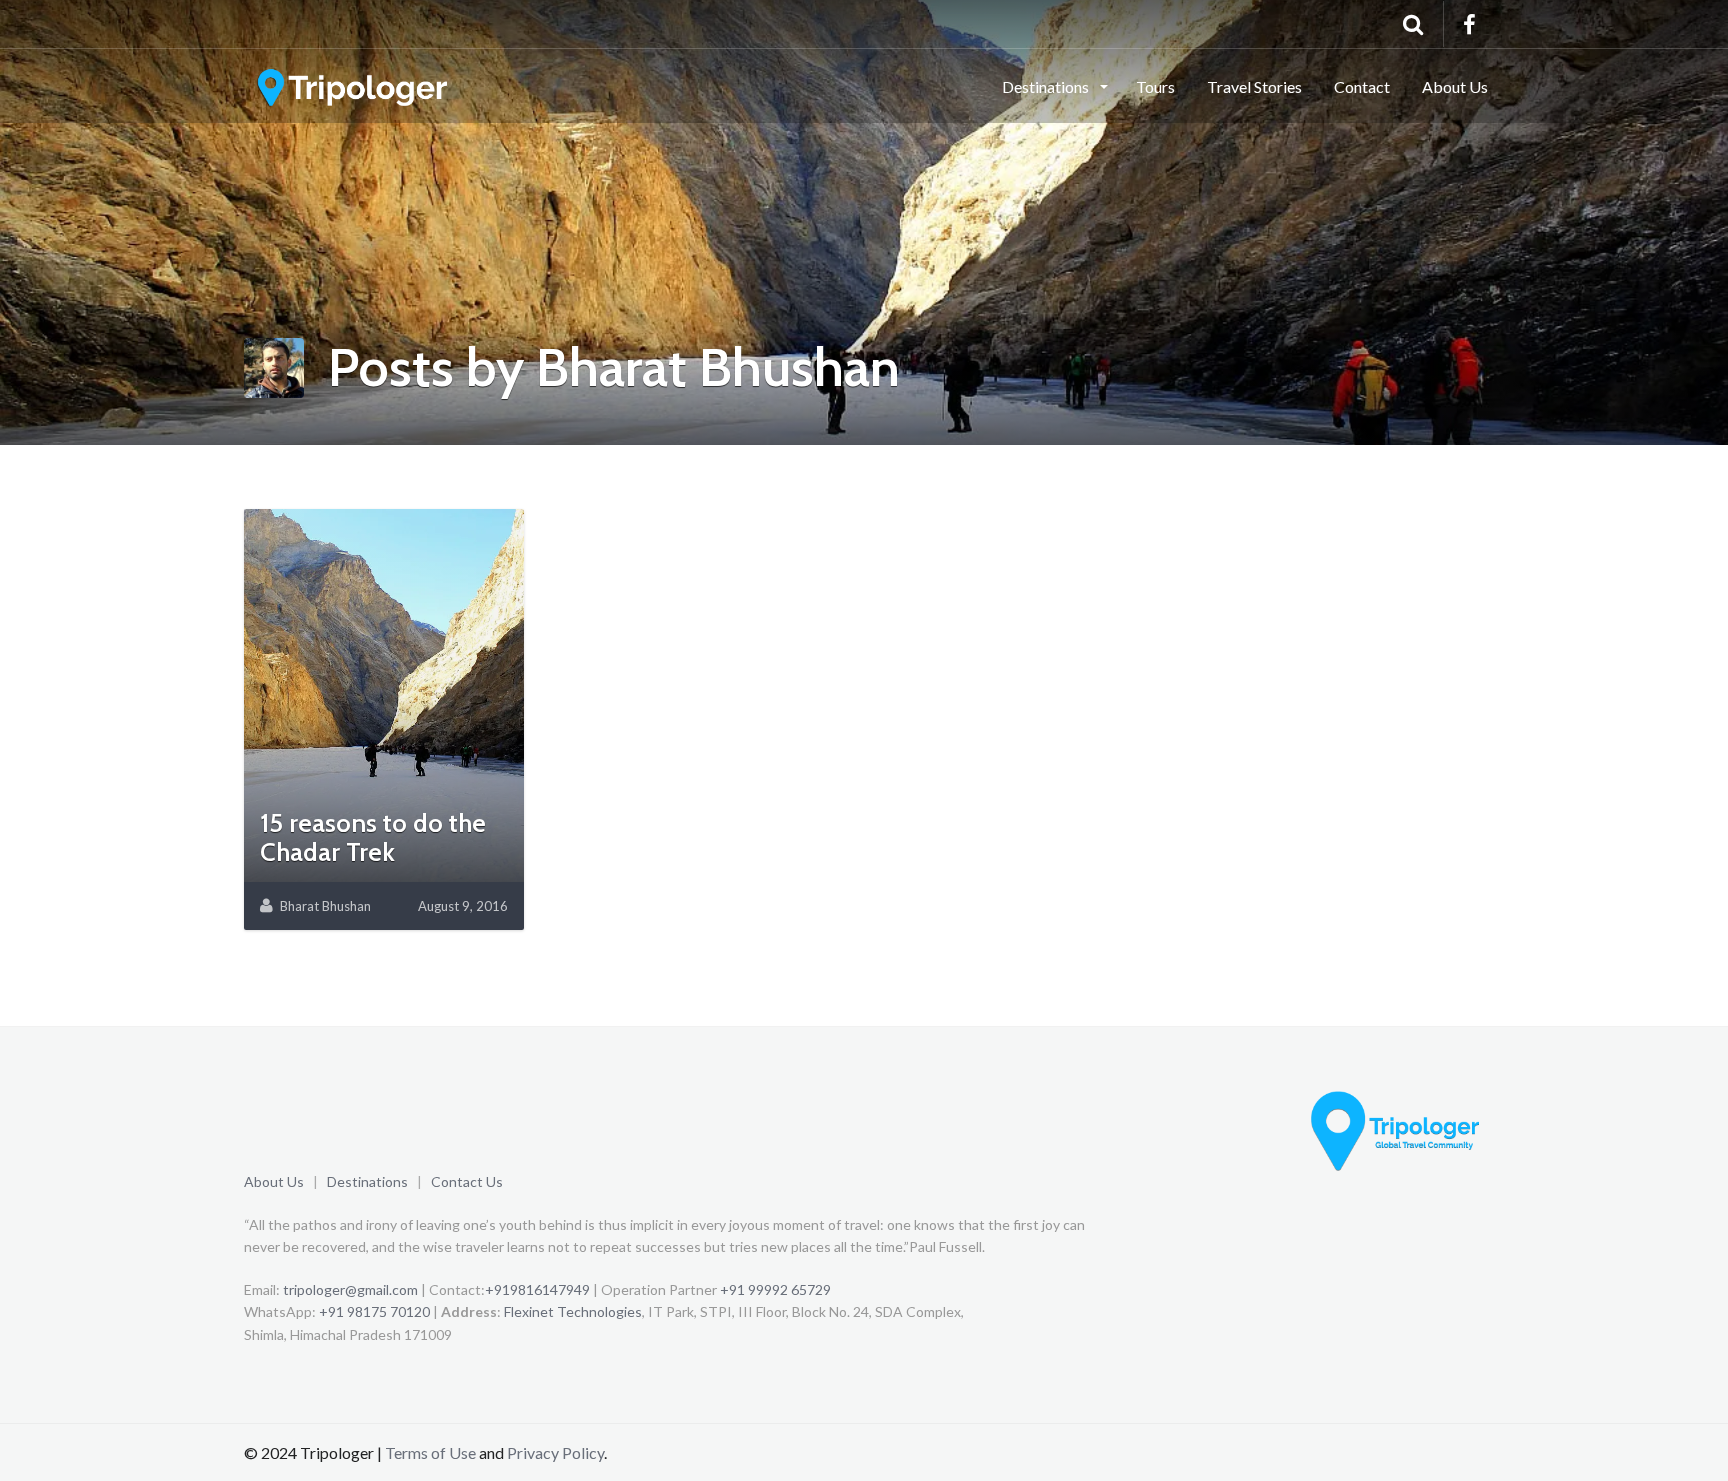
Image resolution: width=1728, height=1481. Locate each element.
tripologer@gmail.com (350, 1289)
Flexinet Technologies (573, 1311)
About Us (1455, 86)
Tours (1155, 86)
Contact (1362, 86)
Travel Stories (1254, 86)
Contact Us (467, 1181)
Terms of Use (430, 1452)
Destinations (367, 1181)
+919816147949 (537, 1289)
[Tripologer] (354, 85)
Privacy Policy (555, 1452)
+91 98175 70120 (374, 1311)
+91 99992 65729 (775, 1289)
